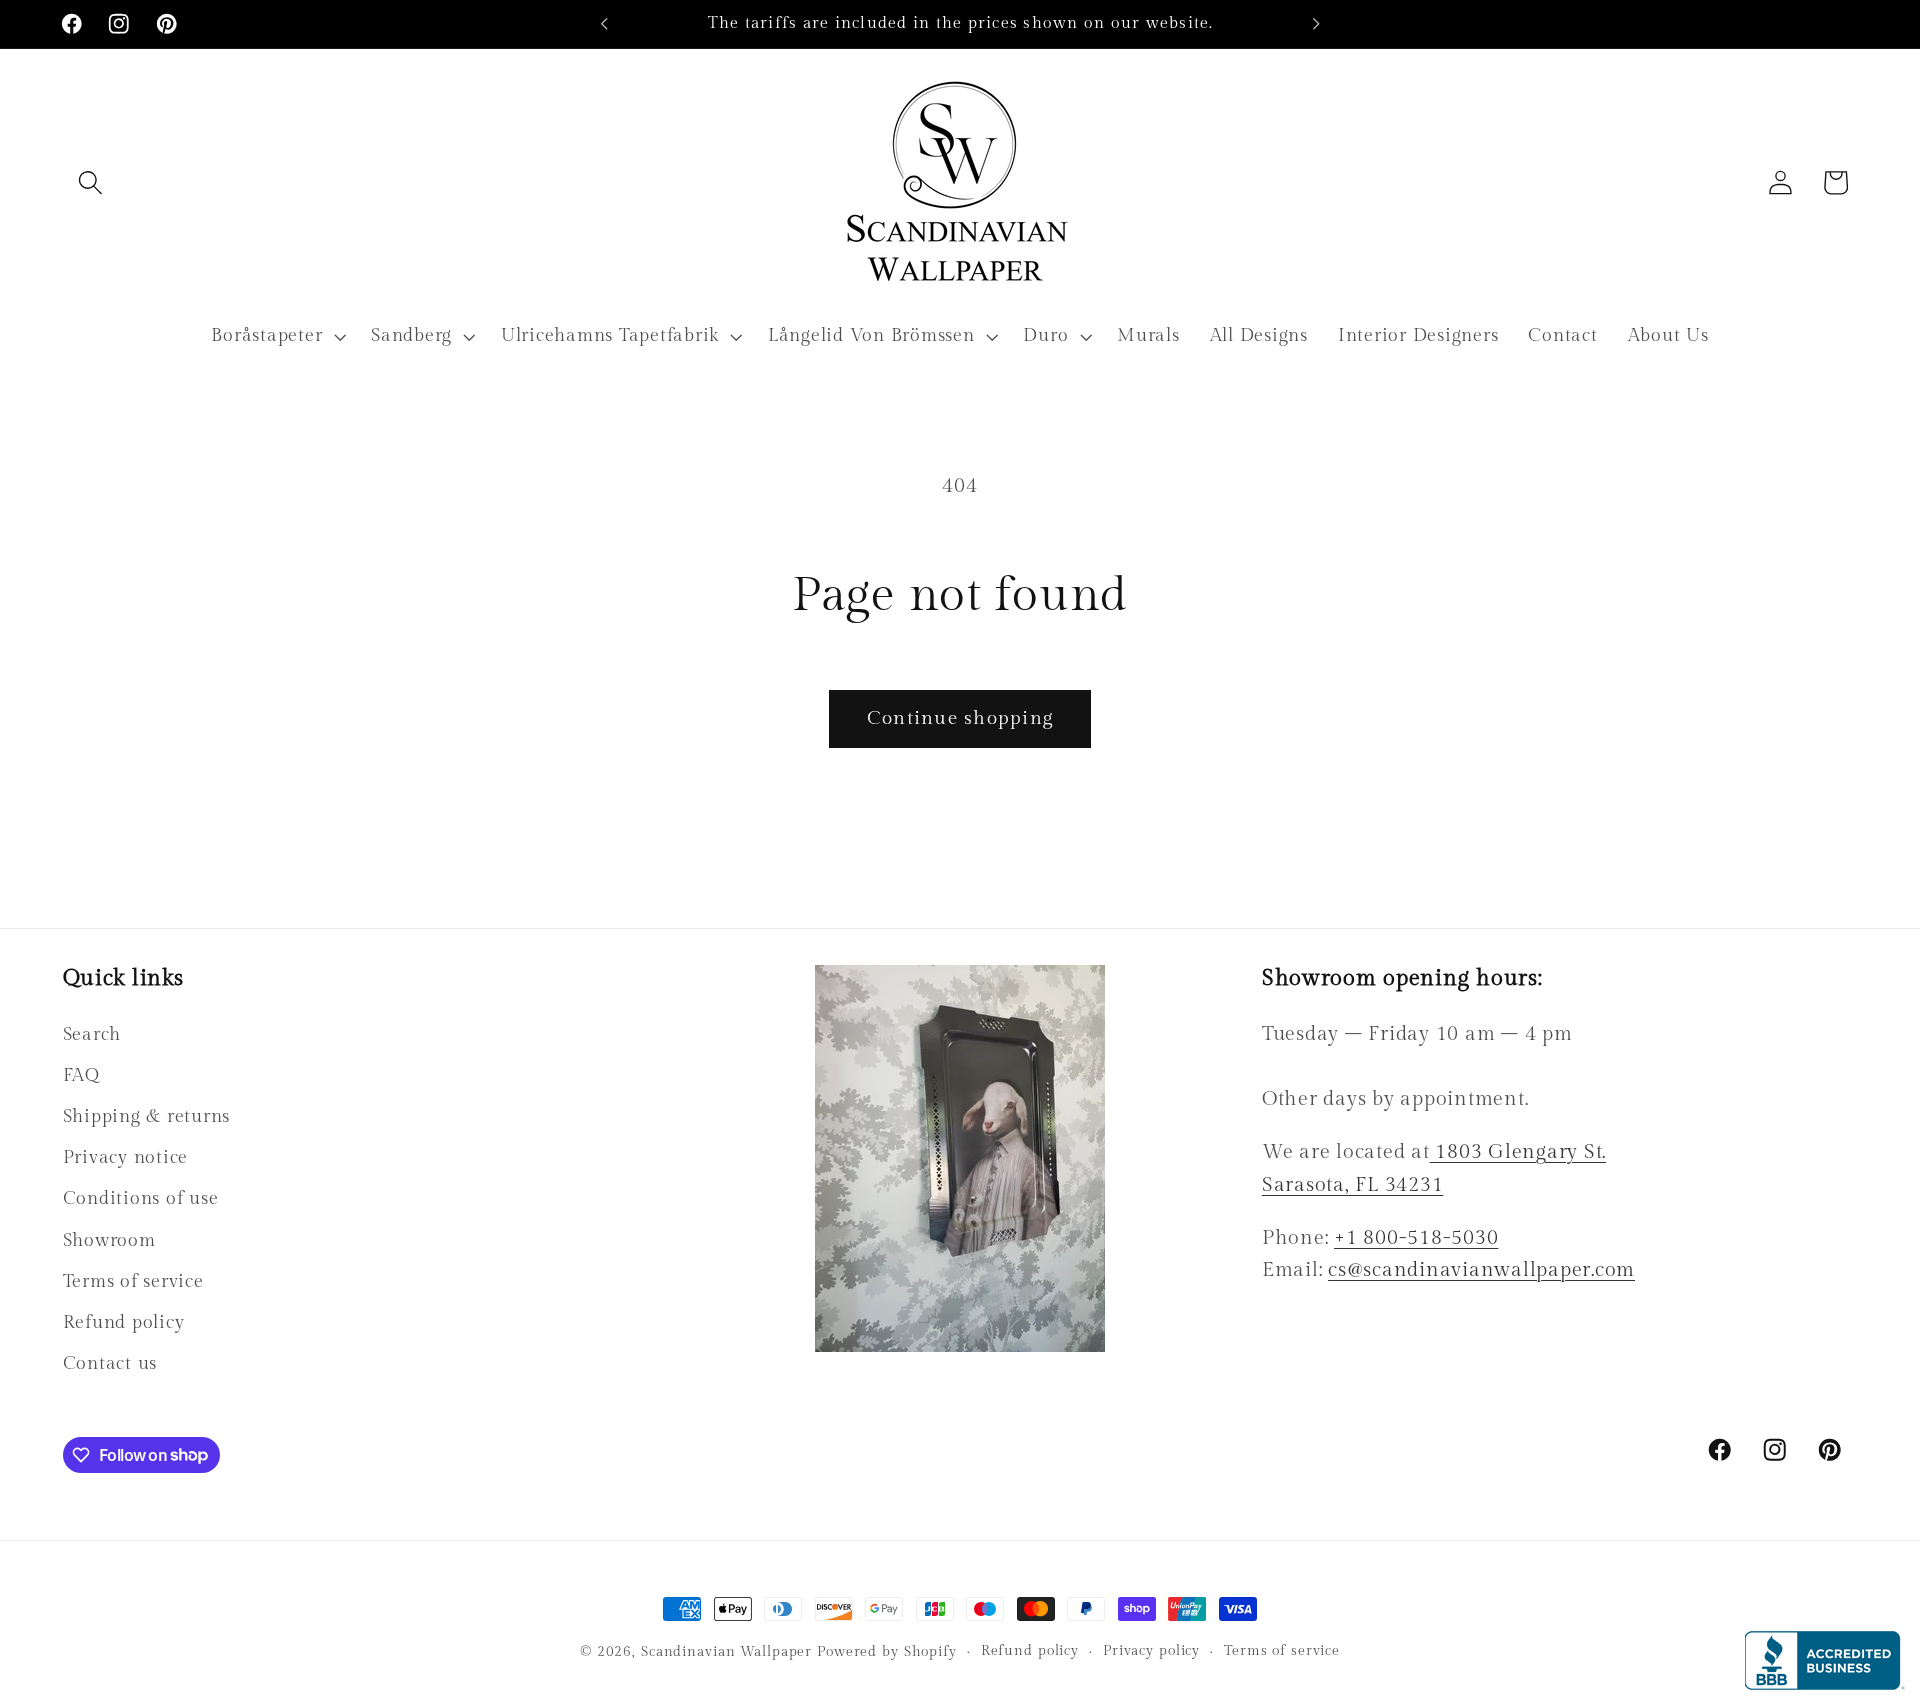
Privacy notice (126, 1157)
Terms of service (133, 1281)
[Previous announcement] (604, 24)
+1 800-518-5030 (1416, 1238)
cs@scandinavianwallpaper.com (1481, 1270)
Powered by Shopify (887, 1652)
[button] (90, 182)
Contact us (110, 1363)
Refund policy (124, 1322)
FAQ (81, 1075)
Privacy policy (1151, 1651)
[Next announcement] (1316, 24)
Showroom (109, 1240)
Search (92, 1034)
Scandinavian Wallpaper (726, 1652)
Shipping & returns (147, 1116)
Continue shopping (960, 718)
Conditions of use (141, 1198)
